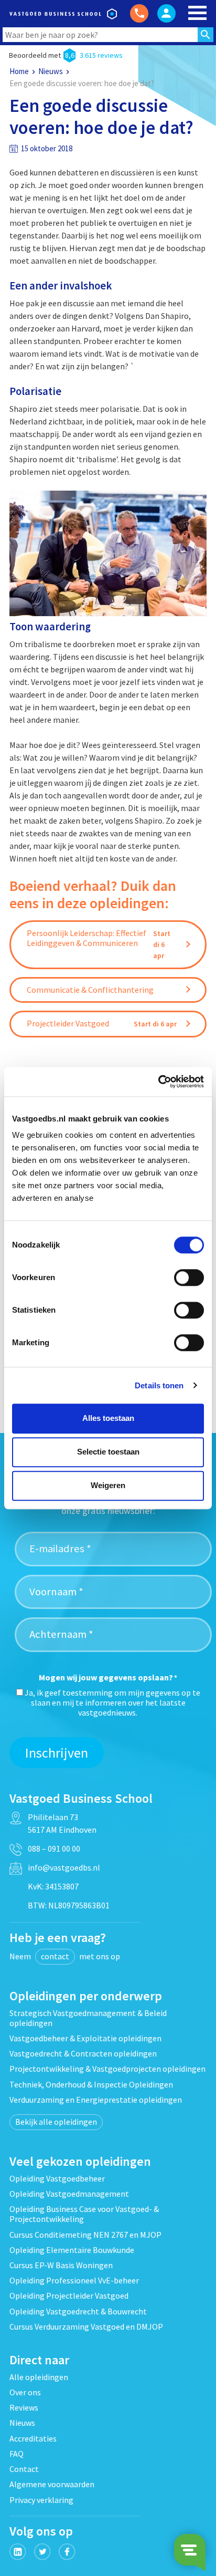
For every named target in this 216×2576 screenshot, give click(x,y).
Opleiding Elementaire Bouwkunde (72, 2250)
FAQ (17, 2454)
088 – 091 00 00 (54, 1848)
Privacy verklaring (41, 2500)
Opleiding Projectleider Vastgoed (69, 2295)
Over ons (25, 2392)
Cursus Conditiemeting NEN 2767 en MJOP (85, 2235)
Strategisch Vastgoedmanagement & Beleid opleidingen (88, 2018)
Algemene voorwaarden (52, 2484)
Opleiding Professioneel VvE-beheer (74, 2280)
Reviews (24, 2407)
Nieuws (51, 71)
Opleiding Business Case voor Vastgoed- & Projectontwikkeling (84, 2214)
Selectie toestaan (108, 1452)
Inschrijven (57, 1753)
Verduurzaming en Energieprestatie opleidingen (96, 2100)
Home (19, 71)
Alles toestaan (108, 1418)
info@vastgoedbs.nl (64, 1867)
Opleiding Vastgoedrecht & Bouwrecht (78, 2311)
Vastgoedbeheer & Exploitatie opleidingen (85, 2038)
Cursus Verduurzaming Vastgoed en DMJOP (86, 2326)
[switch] (189, 1277)
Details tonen (159, 1385)
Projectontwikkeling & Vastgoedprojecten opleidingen (107, 2069)
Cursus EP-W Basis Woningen (61, 2265)
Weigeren (108, 1485)
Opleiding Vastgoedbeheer (57, 2178)
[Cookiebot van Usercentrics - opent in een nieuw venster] (158, 1082)
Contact (24, 2469)
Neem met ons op (65, 1956)
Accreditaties (33, 2438)
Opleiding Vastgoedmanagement (69, 2194)
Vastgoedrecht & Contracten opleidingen (83, 2053)
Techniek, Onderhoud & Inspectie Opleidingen (91, 2084)
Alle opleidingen (39, 2377)
